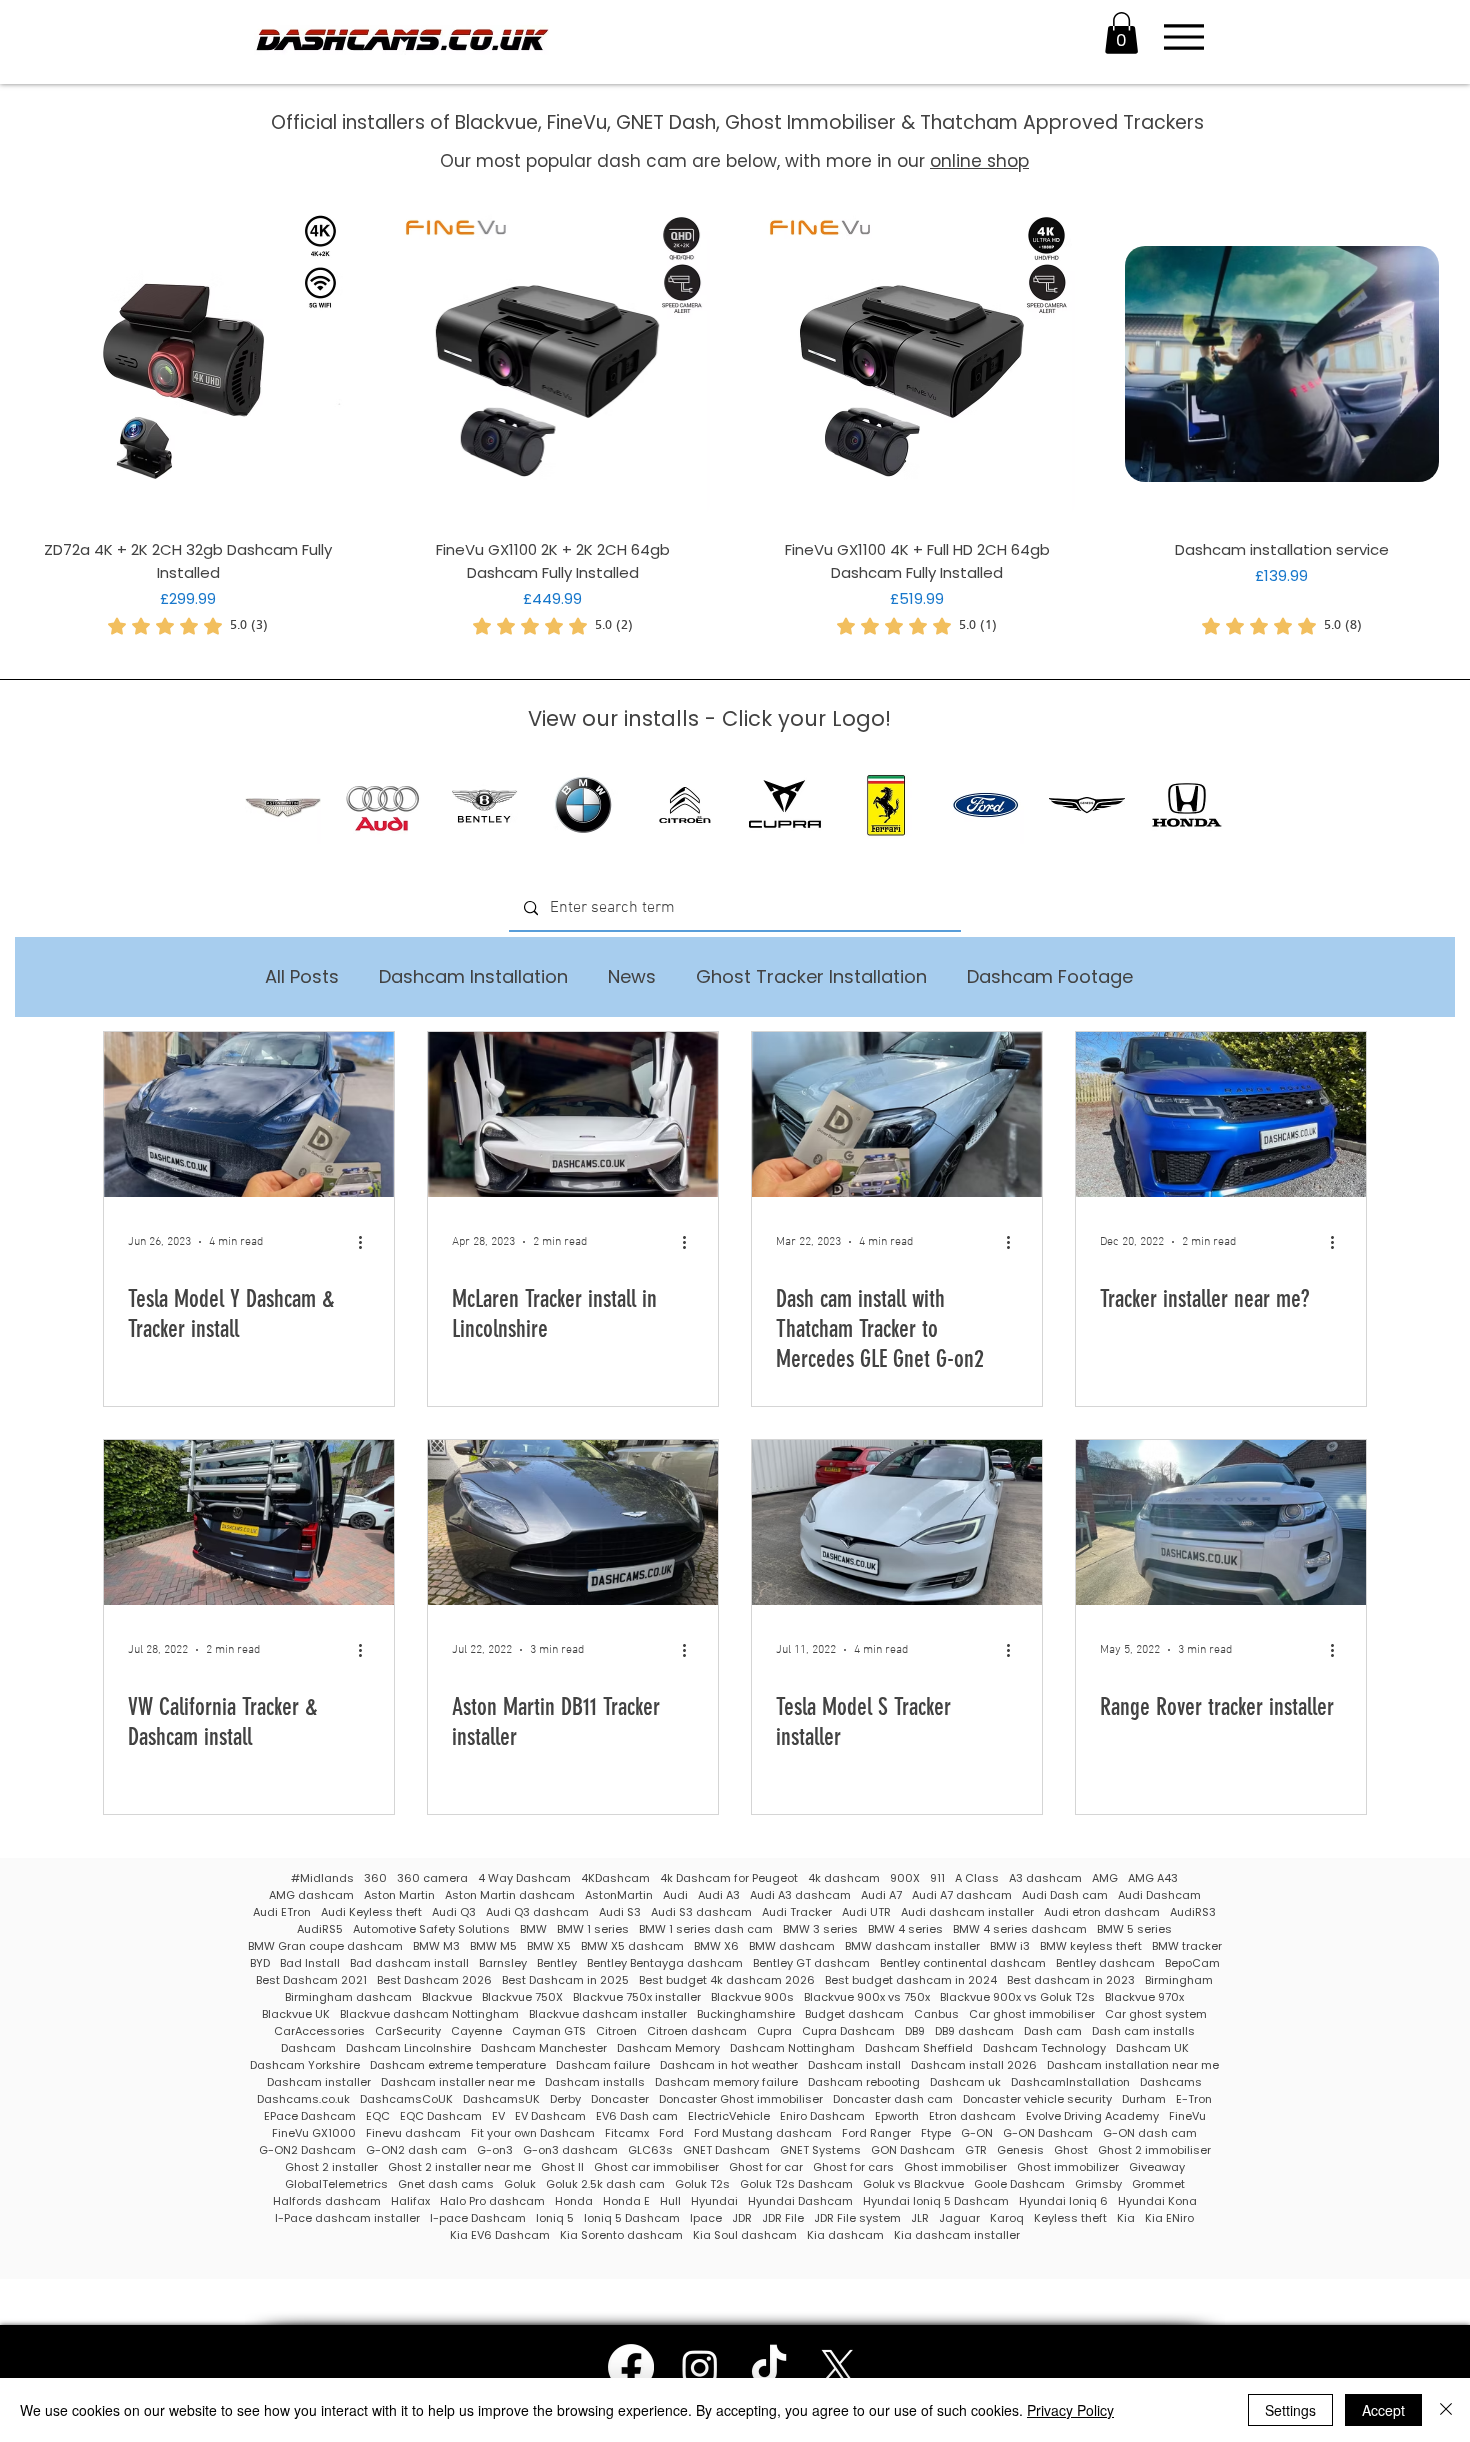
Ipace (706, 2218)
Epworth (897, 2116)
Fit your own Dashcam (533, 2133)
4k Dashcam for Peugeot (729, 1878)
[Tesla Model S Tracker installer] (897, 1522)
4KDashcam (615, 1878)
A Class (977, 1878)
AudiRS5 (320, 1929)
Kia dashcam (845, 2235)
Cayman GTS (549, 2031)
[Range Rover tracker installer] (1221, 1522)
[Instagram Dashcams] (700, 2367)
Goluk (520, 2184)
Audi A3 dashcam (800, 1895)
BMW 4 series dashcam (1020, 1929)
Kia (1126, 2218)
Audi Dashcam (1159, 1895)
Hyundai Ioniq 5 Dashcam (936, 2201)
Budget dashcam (854, 2014)
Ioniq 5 (555, 2218)
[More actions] (367, 1242)
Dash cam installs (1143, 2031)
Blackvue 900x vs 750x (867, 1997)
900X (905, 1878)
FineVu (1187, 2116)
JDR (742, 2218)
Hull (670, 2201)
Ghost (1071, 2150)
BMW (533, 1929)
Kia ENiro (1169, 2218)
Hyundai (714, 2201)
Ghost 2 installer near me (459, 2167)
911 (937, 1878)
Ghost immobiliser (955, 2167)
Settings (1290, 2410)
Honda (574, 2201)
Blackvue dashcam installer (608, 2014)
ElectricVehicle (729, 2116)
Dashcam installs (595, 2082)
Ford (671, 2133)
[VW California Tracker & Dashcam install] (249, 1522)
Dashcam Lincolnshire (408, 2048)
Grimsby (1098, 2184)
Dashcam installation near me (1133, 2065)
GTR (976, 2150)
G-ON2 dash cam (416, 2150)
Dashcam (308, 2048)
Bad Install (310, 1963)
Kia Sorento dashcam (621, 2235)
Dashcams (1171, 2082)
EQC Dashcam (441, 2116)
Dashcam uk (965, 2082)
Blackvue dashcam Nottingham (429, 2014)
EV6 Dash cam (637, 2116)
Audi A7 (881, 1895)
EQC (378, 2116)
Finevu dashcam (413, 2133)
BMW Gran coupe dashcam (325, 1946)
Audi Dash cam (1065, 1895)
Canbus (936, 2014)
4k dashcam (844, 1878)
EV (498, 2116)
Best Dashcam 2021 (311, 1980)
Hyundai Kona (1157, 2201)
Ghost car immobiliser (656, 2167)
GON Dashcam (913, 2150)
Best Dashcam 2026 (434, 1980)
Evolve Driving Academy (1092, 2116)
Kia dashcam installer (957, 2235)
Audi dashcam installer (967, 1912)
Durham (1144, 2099)
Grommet (1158, 2184)
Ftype (936, 2133)
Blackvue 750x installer (637, 1997)
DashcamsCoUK (406, 2099)
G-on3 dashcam (570, 2150)
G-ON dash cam (1150, 2133)
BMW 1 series (593, 1929)
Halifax (410, 2201)
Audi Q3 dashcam (537, 1912)
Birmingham (1179, 1980)
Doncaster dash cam (893, 2099)
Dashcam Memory (668, 2048)
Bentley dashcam (1105, 1963)
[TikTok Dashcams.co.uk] (769, 2367)
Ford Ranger (876, 2133)
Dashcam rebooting (864, 2082)
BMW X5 (549, 1946)
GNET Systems (820, 2150)
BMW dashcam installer (912, 1946)
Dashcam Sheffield (919, 2048)
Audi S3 (620, 1912)
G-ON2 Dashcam (307, 2150)
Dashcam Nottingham (792, 2048)
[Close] (1446, 2410)
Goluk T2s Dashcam (796, 2184)
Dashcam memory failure (726, 2082)
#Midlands (322, 1878)
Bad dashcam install (409, 1963)
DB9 (915, 2031)
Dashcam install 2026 (974, 2065)
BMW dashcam (792, 1946)
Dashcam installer (319, 2082)
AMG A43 (1153, 1878)
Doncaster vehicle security (1037, 2099)
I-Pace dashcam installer (347, 2218)
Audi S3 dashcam (701, 1912)
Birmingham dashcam (348, 1997)
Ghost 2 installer (331, 2167)
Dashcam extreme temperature (458, 2065)
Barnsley (503, 1963)
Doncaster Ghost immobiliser (741, 2099)
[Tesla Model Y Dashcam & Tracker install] (249, 1114)
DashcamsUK (501, 2099)
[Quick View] (188, 364)
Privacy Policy (1070, 2410)
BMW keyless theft (1091, 1946)
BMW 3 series (820, 1929)
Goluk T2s (702, 2184)
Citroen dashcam (697, 2031)
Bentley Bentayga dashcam (665, 1963)
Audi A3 (719, 1895)
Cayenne (476, 2031)
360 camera (432, 1878)
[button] (1121, 33)
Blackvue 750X (522, 1997)
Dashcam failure (603, 2065)
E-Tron (1194, 2099)
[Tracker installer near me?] (1221, 1114)
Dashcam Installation (473, 977)
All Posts (302, 977)
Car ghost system (1156, 2014)
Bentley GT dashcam (811, 1963)
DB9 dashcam (974, 2031)
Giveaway (1157, 2167)
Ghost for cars (853, 2167)
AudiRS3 (1193, 1912)
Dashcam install (854, 2065)
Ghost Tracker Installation (811, 977)
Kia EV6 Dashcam (500, 2235)
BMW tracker (1187, 1946)
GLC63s (650, 2150)
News (632, 977)
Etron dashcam (972, 2116)
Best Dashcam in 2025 (565, 1980)
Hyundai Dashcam (800, 2201)
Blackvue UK (296, 2014)
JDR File (783, 2218)
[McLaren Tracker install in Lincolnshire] (573, 1114)
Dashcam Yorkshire (305, 2065)
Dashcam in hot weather (729, 2065)
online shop (979, 161)
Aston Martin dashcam (510, 1895)
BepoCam (1192, 1963)
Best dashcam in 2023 (1071, 1980)
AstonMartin (619, 1895)
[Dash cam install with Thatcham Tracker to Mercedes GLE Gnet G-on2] (897, 1114)
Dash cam (1053, 2031)
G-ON (977, 2133)
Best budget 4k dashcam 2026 (727, 1980)
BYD (260, 1963)
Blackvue (447, 1997)
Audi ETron (282, 1912)
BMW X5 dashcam (632, 1946)
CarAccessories (319, 2031)
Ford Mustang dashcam (763, 2133)
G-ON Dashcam (1048, 2133)
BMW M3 (436, 1946)
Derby (565, 2099)
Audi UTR (866, 1912)
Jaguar (959, 2218)
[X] (838, 2367)
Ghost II (562, 2167)
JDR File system (857, 2218)
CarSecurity (408, 2031)
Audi (675, 1895)
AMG (1105, 1878)
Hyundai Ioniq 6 (1063, 2201)
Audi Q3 (454, 1912)
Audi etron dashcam (1102, 1912)
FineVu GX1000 (314, 2133)
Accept (1383, 2410)
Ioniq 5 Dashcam (632, 2218)
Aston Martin (399, 1895)
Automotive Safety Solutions (431, 1929)
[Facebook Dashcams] (631, 2367)
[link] (188, 626)
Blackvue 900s (752, 1997)
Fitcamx (627, 2133)
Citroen (616, 2031)
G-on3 (495, 2150)
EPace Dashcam (310, 2116)
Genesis (1020, 2150)
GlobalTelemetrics (336, 2184)
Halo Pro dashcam (492, 2201)
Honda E (626, 2201)
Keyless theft (1070, 2218)
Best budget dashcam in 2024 (911, 1980)
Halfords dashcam (327, 2201)
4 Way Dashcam (524, 1878)
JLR (920, 2218)
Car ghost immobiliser (1032, 2014)
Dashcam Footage (1050, 977)
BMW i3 (1010, 1946)
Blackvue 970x (1144, 1997)
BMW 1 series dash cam (706, 1929)
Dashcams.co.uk (303, 2099)
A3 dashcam (1045, 1878)
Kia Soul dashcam (745, 2235)
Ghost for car (766, 2167)
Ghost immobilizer (1068, 2167)
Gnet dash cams (446, 2184)
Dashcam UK (1152, 2048)
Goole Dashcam (1019, 2184)
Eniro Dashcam (822, 2116)
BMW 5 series (1134, 1929)
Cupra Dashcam (848, 2031)
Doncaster (620, 2099)
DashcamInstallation (1070, 2082)
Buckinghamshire (746, 2014)
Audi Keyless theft (371, 1912)
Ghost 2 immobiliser (1154, 2150)
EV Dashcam (550, 2116)
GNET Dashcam (726, 2150)
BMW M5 (493, 1946)
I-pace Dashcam (478, 2218)
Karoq (1007, 2218)
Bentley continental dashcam (963, 1963)
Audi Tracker (797, 1912)
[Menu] (1183, 37)
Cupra (774, 2031)
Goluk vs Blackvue (913, 2184)
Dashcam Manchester (544, 2048)
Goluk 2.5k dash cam (605, 2184)
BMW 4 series (905, 1929)
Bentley (557, 1963)
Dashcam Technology (1044, 2048)
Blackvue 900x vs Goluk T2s (1017, 1997)
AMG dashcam (311, 1895)
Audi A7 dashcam (962, 1895)
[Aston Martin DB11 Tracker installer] (573, 1522)
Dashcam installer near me (458, 2082)
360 (375, 1878)
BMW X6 (716, 1946)
